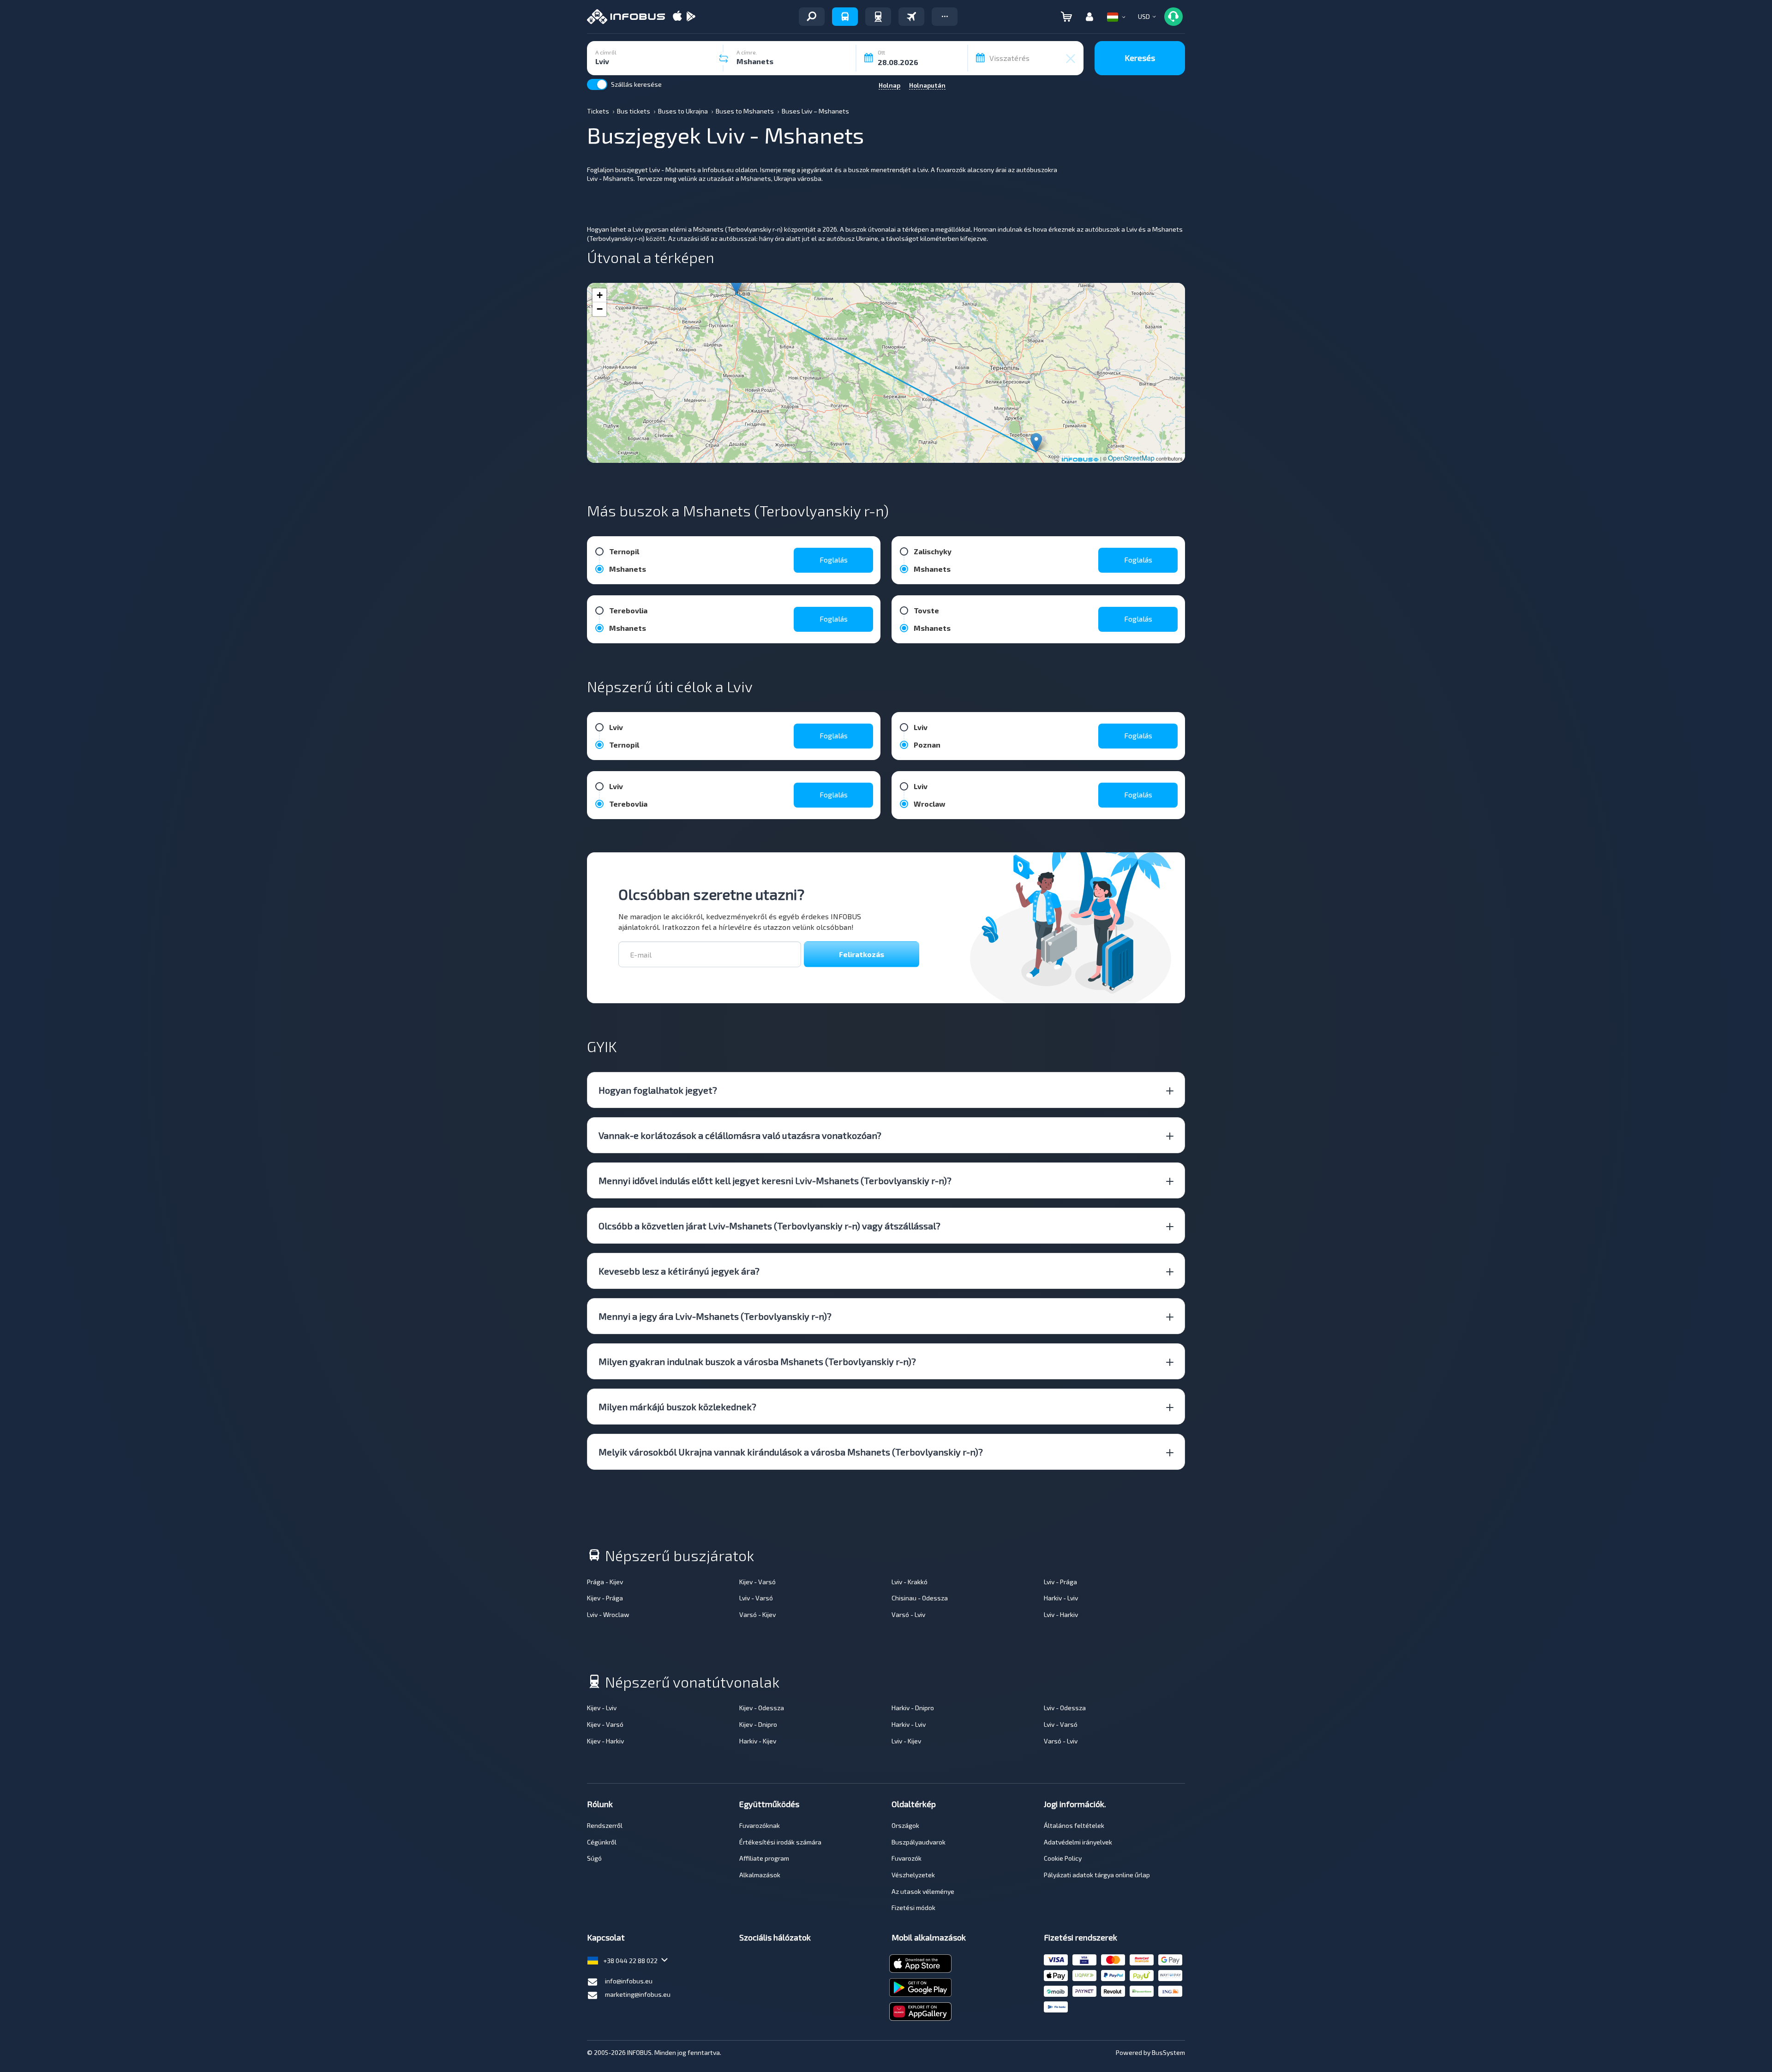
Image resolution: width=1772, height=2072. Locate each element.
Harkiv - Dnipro (913, 1708)
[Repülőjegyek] (911, 17)
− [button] (600, 309)
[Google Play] (691, 17)
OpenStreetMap (1131, 458)
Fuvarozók (907, 1858)
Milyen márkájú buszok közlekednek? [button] (677, 1407)
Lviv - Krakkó (910, 1582)
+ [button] (600, 295)
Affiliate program (764, 1858)
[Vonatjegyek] (878, 17)
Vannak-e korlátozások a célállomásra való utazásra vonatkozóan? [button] (740, 1135)
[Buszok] (845, 17)
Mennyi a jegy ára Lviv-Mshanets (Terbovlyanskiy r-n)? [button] (715, 1316)
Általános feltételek (1074, 1825)
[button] (945, 17)
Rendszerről (605, 1825)
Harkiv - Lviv (1061, 1598)
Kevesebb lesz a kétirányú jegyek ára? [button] (679, 1271)
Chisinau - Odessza (920, 1598)
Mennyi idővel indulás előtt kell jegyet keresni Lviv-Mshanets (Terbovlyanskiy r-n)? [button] (775, 1180)
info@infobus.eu (629, 1981)
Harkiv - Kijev (758, 1741)
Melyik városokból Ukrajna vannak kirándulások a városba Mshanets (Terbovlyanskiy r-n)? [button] (791, 1452)
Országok (905, 1825)
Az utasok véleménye (923, 1891)
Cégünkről (602, 1842)
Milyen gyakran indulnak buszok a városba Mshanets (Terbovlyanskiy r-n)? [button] (757, 1361)
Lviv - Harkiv (1061, 1614)
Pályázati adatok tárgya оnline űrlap (1097, 1875)
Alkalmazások (760, 1875)
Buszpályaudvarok (919, 1842)
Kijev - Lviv (602, 1708)
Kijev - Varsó (757, 1582)
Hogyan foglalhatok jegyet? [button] (658, 1090)
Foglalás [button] (834, 560)
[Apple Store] (677, 17)
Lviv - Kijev (906, 1741)
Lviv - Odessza (1065, 1708)
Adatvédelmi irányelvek (1078, 1842)
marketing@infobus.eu (638, 1994)
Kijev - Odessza (762, 1708)
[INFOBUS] (626, 17)
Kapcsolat (606, 1937)
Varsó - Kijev (757, 1614)
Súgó (594, 1858)
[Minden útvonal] (812, 17)
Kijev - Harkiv (605, 1741)
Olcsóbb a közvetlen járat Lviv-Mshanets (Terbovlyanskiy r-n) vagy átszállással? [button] (769, 1226)
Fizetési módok (913, 1907)
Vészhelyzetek (913, 1875)
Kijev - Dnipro (758, 1724)
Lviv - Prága (1060, 1582)
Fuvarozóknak (760, 1825)
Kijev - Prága (605, 1598)
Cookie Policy (1063, 1858)
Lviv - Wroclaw (608, 1614)
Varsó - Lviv (908, 1614)
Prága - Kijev (605, 1582)
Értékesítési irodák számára (780, 1842)
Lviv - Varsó (756, 1598)
